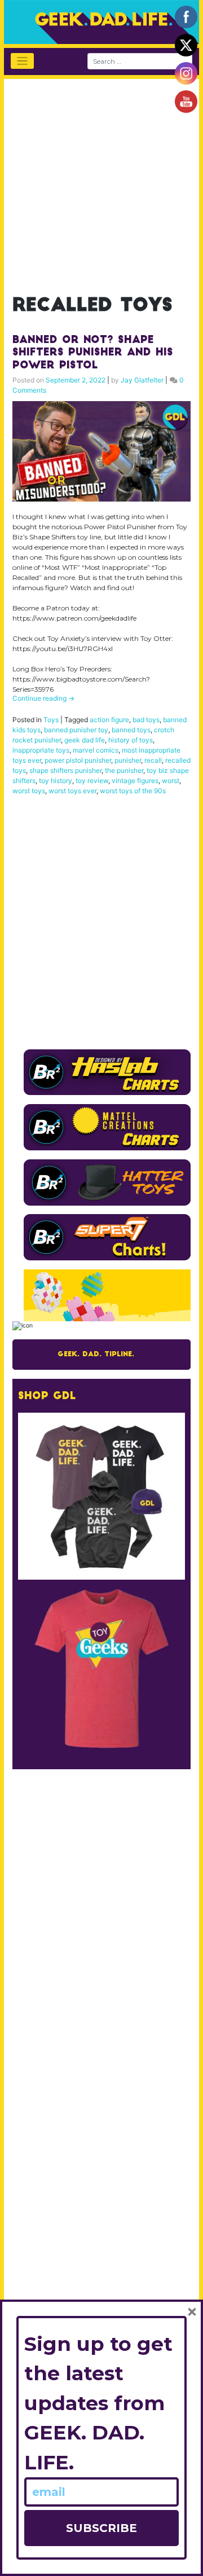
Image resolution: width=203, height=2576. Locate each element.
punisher (128, 760)
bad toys (146, 720)
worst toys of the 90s (133, 791)
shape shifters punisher (65, 770)
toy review (92, 781)
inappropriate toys (41, 750)
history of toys (131, 740)
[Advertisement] (101, 181)
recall (153, 760)
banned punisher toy (76, 730)
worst (171, 781)
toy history (56, 781)
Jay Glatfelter (142, 380)
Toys (51, 720)
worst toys (29, 791)
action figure (109, 720)
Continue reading (43, 698)
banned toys (131, 730)
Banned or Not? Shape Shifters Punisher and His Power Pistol (93, 353)
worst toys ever (72, 791)
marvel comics (96, 750)
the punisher (124, 770)
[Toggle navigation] (22, 61)
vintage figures (135, 781)
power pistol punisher (78, 760)
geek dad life (85, 740)
